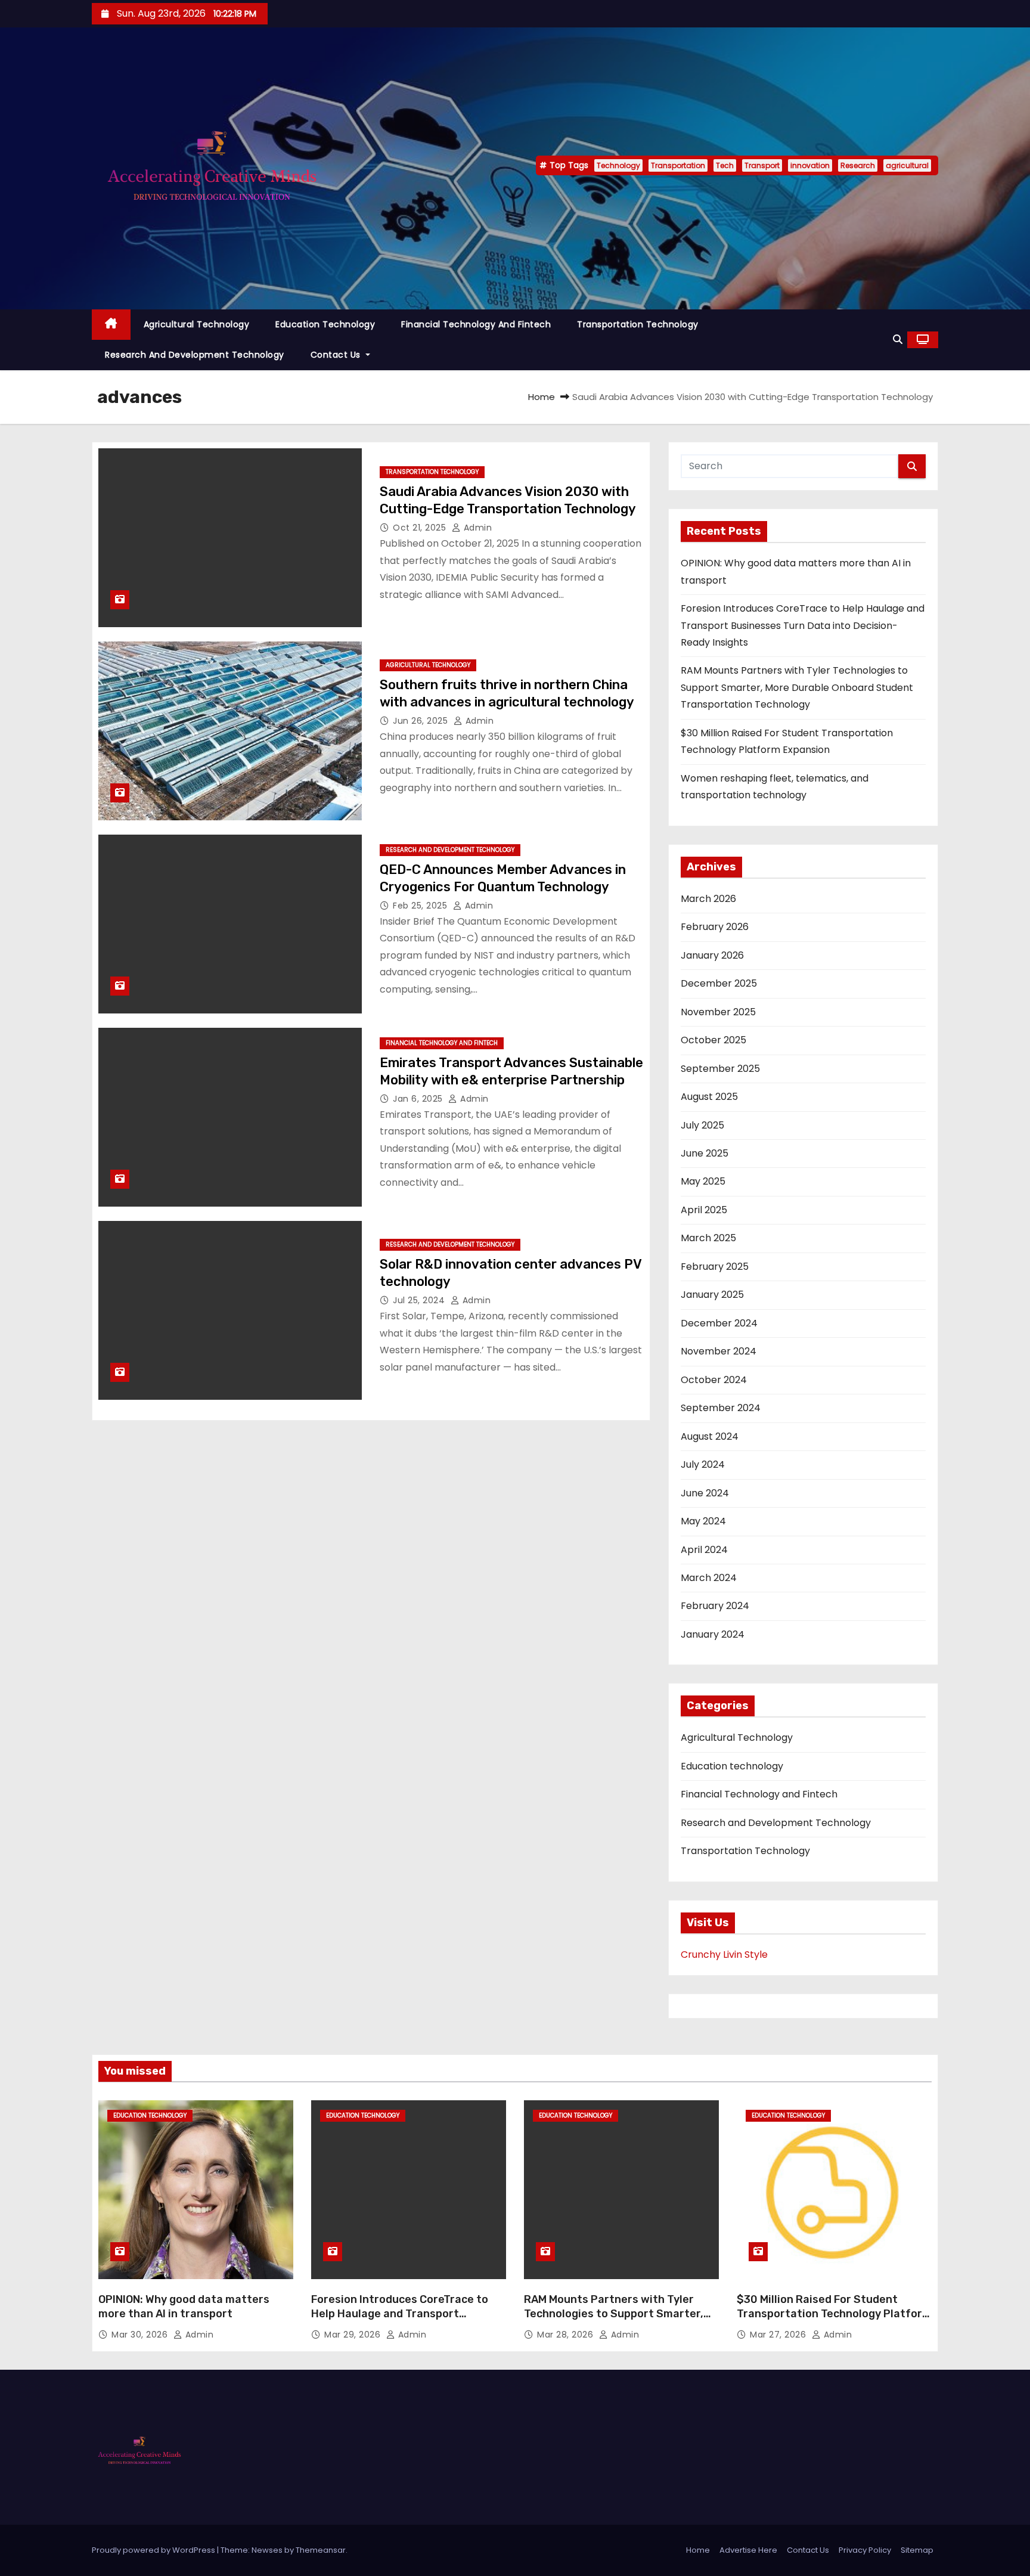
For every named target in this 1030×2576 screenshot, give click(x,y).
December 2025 (719, 983)
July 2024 (703, 1464)
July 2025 (702, 1125)
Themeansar (321, 2550)
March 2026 (708, 899)
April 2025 (704, 1210)
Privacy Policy (865, 2550)
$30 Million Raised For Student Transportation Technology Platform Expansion (834, 2314)
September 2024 (721, 1408)
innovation (810, 165)
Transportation (678, 165)
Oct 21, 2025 (421, 528)
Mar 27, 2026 (779, 2335)
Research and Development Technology (195, 355)
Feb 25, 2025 (421, 906)
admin (476, 528)
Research (858, 165)
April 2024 (704, 1550)
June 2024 (705, 1493)
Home (542, 397)
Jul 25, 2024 (420, 1300)
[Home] (111, 325)
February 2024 (715, 1606)
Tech (725, 165)
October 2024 (714, 1380)
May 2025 (703, 1181)
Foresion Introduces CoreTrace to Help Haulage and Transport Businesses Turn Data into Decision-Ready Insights (803, 625)
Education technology (325, 324)
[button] (898, 340)
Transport (762, 165)
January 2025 (712, 1295)
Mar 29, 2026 (354, 2335)
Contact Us (337, 355)
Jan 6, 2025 (419, 1099)
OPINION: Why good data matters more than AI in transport (184, 2307)
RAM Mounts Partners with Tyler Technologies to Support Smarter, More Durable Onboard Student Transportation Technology (797, 687)
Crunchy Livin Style (724, 1955)
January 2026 (712, 955)
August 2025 (709, 1097)
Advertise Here (748, 2550)
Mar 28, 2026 (567, 2335)
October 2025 (713, 1040)
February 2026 (715, 927)
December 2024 (719, 1323)
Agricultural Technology (197, 324)
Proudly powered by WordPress (154, 2550)
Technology (618, 165)
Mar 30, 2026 (141, 2335)
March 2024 (709, 1578)
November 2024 (719, 1351)
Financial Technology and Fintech (476, 324)
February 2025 (715, 1267)
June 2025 (705, 1153)
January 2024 (713, 1634)
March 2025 (708, 1238)
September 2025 (720, 1069)
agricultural (907, 165)
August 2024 (710, 1436)
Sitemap (917, 2550)
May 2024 (703, 1521)
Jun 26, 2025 (422, 721)
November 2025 (718, 1012)
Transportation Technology (638, 324)
